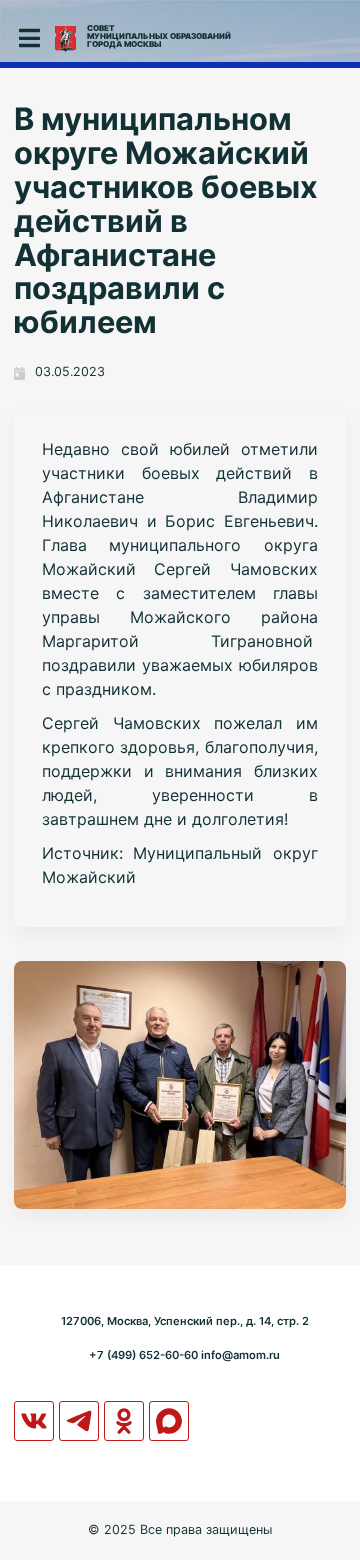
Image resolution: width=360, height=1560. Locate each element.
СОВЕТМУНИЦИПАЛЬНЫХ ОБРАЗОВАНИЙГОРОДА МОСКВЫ (159, 36)
